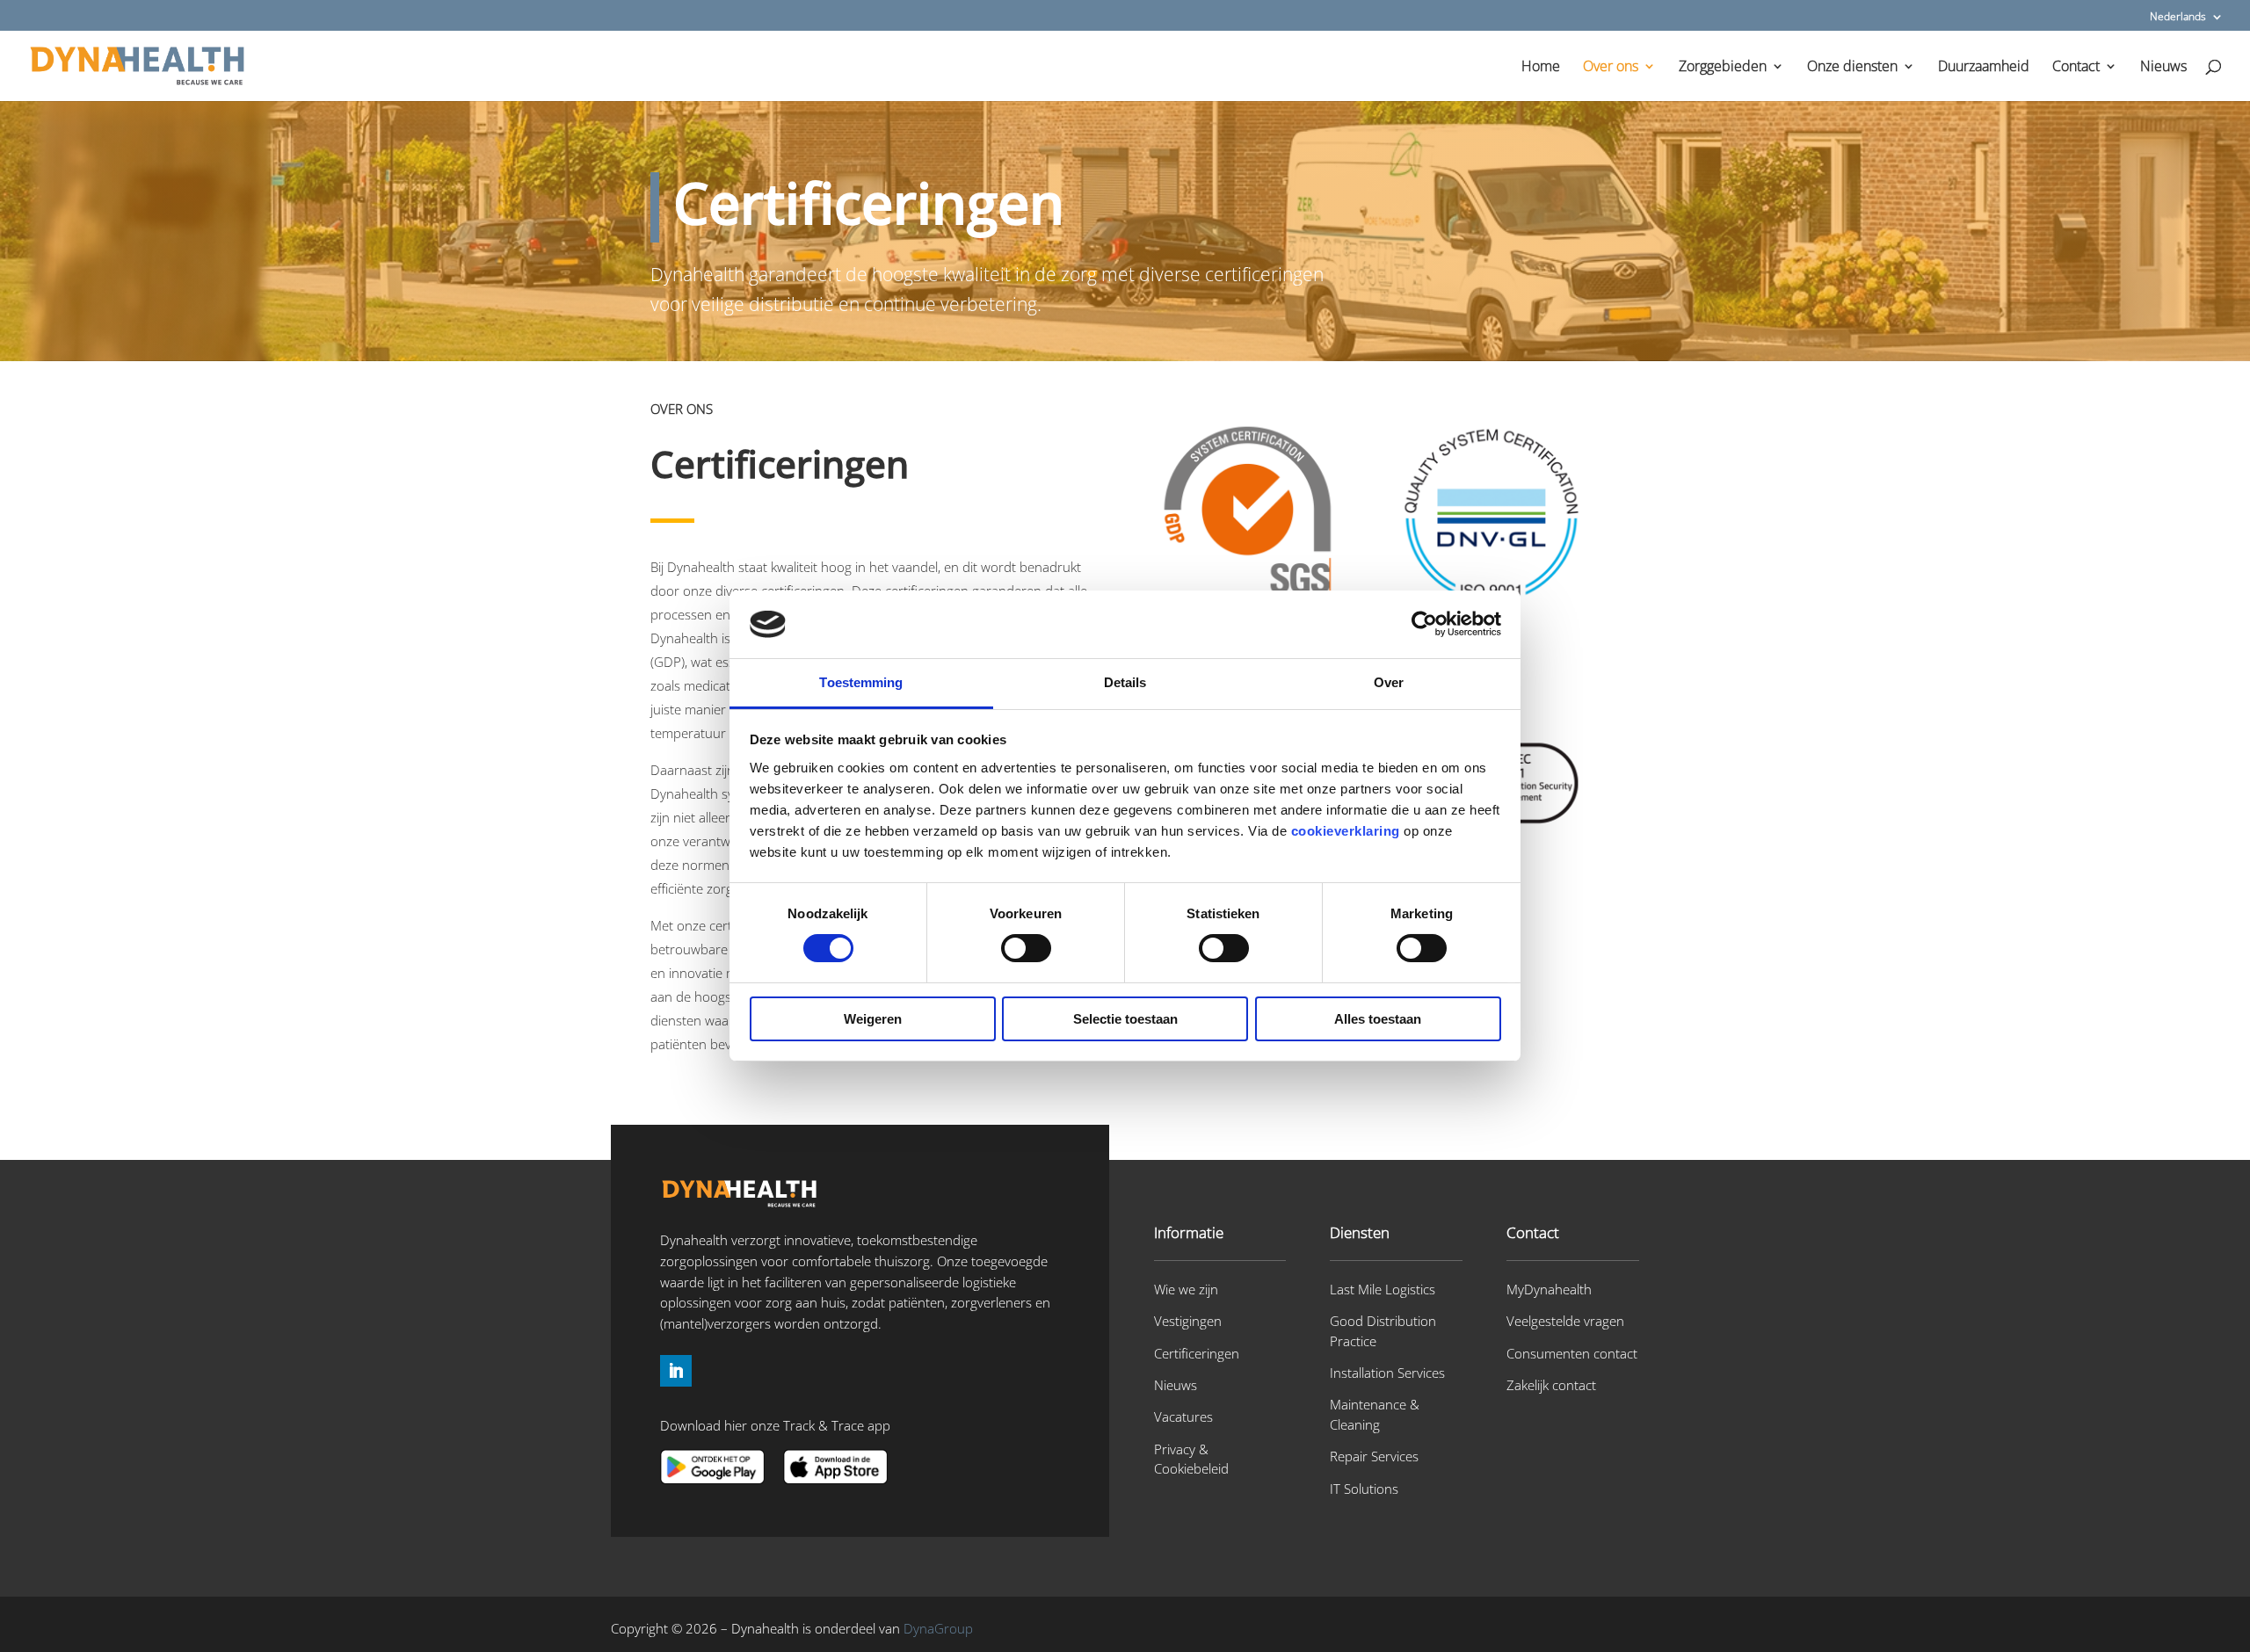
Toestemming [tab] (861, 682)
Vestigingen (1188, 1321)
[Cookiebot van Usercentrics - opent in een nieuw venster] (1424, 624)
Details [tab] (1125, 682)
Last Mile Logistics (1383, 1289)
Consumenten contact (1572, 1353)
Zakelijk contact (1551, 1385)
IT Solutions (1364, 1489)
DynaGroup (938, 1628)
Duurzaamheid (1984, 68)
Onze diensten (1852, 68)
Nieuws (2163, 68)
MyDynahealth (1549, 1289)
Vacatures (1183, 1417)
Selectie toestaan (1125, 1019)
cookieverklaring (1346, 831)
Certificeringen (1197, 1353)
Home (1541, 68)
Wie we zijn (1186, 1289)
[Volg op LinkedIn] (676, 1371)
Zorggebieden (1723, 68)
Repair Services (1374, 1456)
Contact (2076, 68)
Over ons (1611, 68)
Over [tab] (1389, 682)
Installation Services (1387, 1373)
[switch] (1026, 948)
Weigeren (873, 1019)
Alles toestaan (1378, 1019)
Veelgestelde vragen (1565, 1321)
